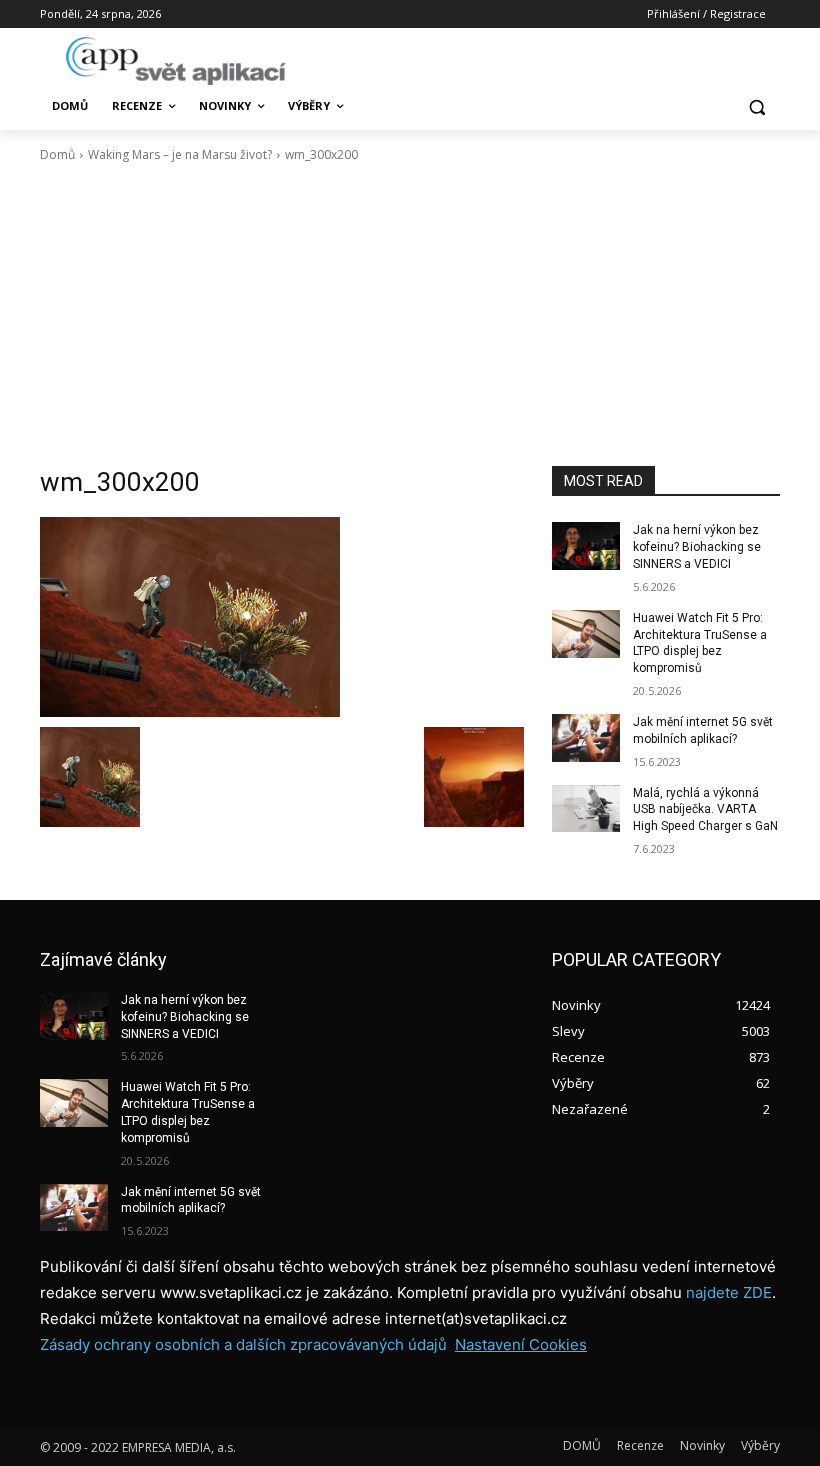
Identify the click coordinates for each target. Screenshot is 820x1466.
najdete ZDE (729, 1292)
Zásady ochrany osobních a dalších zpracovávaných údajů (243, 1344)
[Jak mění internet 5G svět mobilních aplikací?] (586, 738)
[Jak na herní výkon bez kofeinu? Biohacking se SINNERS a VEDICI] (586, 546)
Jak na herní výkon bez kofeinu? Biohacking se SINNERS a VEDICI (697, 547)
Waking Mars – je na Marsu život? (180, 154)
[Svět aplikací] (176, 61)
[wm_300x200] (282, 617)
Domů (57, 154)
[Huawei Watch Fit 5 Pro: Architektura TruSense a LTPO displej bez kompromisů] (586, 634)
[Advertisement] (410, 315)
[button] (756, 106)
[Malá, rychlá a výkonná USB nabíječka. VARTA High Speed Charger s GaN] (586, 809)
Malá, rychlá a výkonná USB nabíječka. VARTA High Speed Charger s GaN (705, 810)
